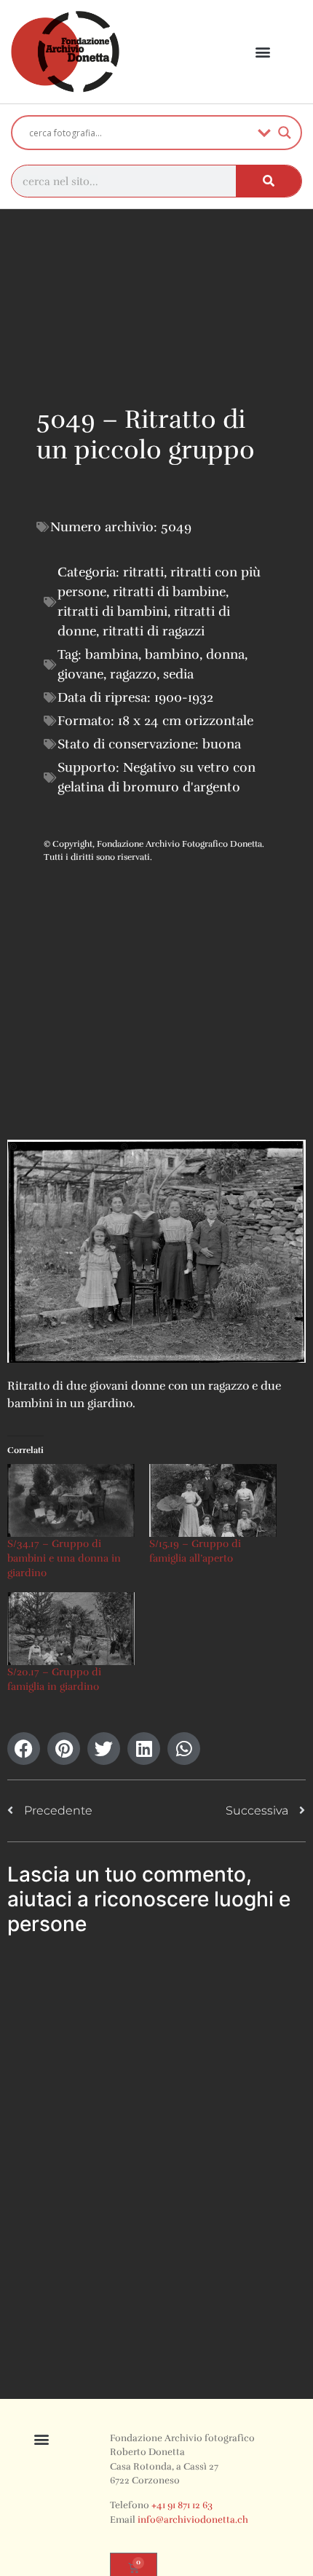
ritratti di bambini (112, 611)
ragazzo (133, 674)
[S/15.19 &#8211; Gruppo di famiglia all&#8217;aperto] (213, 1500)
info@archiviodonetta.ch (193, 2520)
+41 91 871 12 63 (182, 2505)
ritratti (143, 572)
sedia (178, 674)
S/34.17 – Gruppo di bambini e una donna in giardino (64, 1558)
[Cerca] (269, 181)
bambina (112, 654)
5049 (176, 527)
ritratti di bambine (169, 592)
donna (225, 654)
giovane (80, 674)
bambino (172, 654)
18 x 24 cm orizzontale (186, 721)
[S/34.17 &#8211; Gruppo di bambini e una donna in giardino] (71, 1500)
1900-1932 (184, 697)
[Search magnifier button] (285, 133)
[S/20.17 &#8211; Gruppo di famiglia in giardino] (71, 1629)
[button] (262, 52)
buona (222, 744)
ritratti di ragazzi (154, 631)
